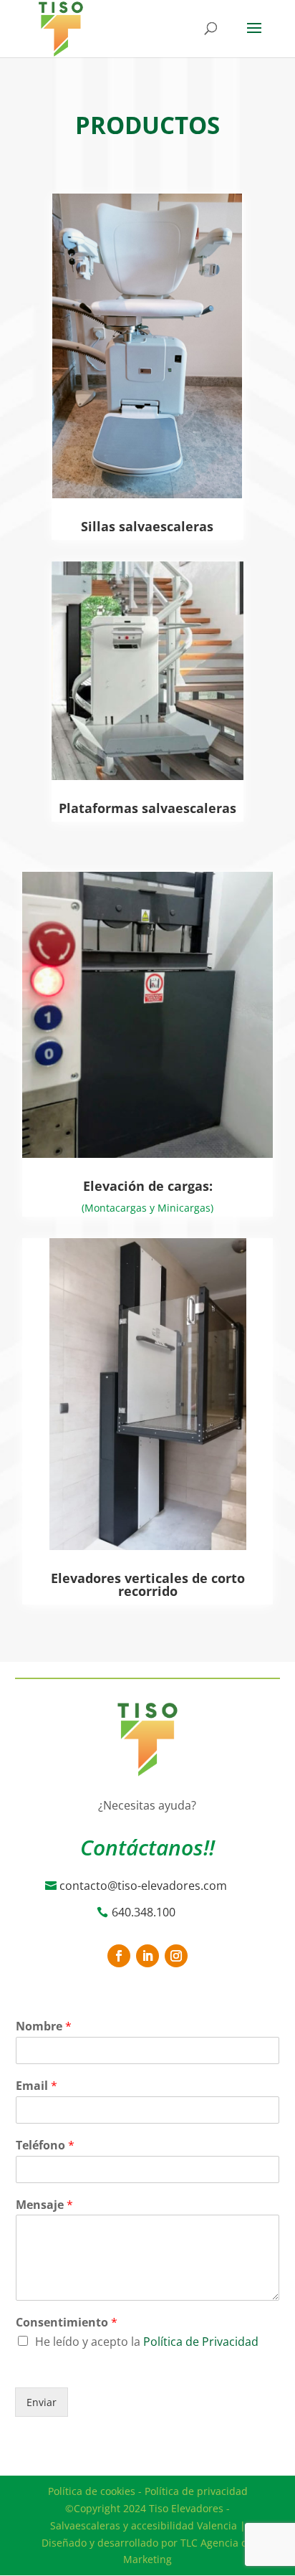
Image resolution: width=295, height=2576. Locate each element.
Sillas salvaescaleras (147, 526)
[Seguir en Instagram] (176, 1956)
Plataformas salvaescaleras (147, 808)
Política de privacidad (196, 2491)
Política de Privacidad (201, 2342)
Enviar (42, 2402)
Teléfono (45, 2145)
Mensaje (44, 2205)
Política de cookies (92, 2491)
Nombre (44, 2026)
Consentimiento (67, 2323)
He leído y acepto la (147, 2342)
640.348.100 (144, 1912)
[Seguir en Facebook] (119, 1956)
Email (37, 2086)
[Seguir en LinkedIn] (147, 1956)
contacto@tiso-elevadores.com (143, 1886)
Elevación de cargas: (148, 1186)
